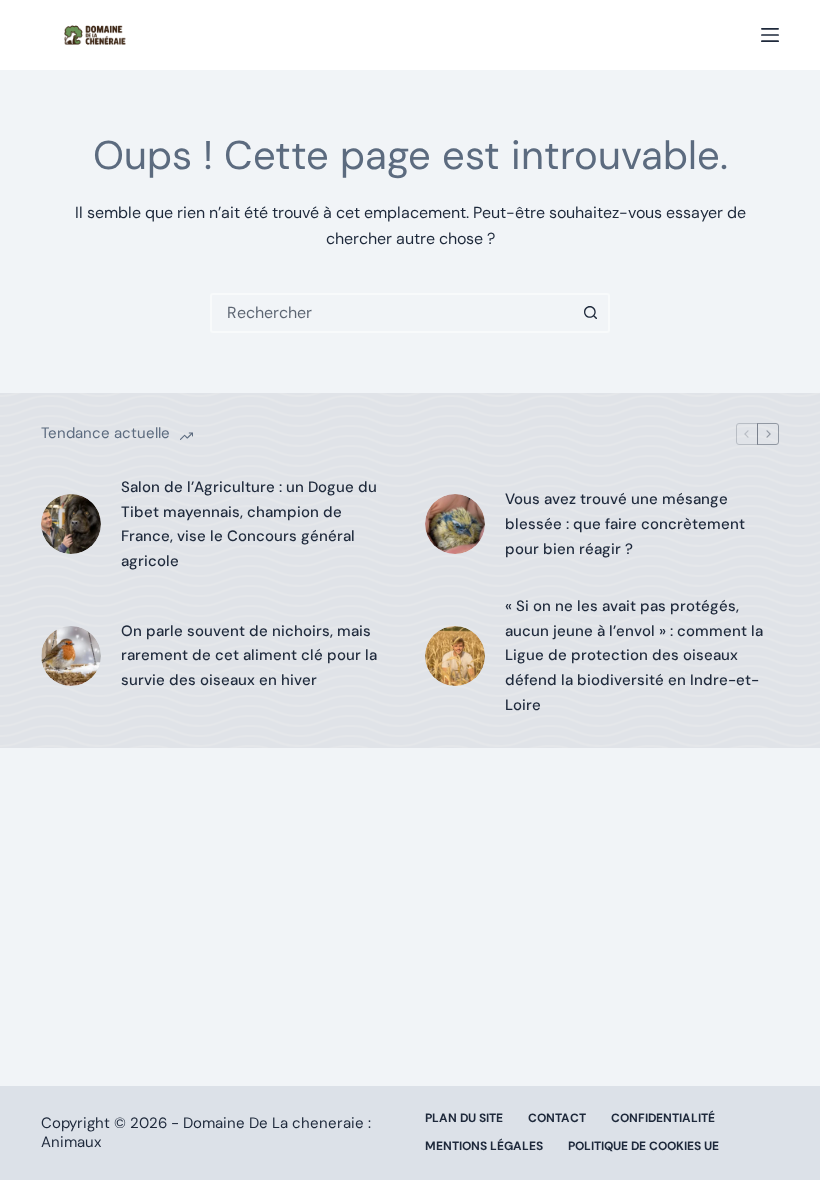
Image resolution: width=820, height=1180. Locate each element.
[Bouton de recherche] (590, 313)
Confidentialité (663, 1118)
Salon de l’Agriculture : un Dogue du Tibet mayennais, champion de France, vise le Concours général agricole (249, 524)
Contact (557, 1118)
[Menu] (770, 35)
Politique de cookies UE (643, 1146)
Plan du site (464, 1118)
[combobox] (392, 313)
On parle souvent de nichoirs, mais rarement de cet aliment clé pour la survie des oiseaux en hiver (249, 656)
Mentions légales (484, 1146)
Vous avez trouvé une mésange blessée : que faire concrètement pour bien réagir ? (625, 524)
